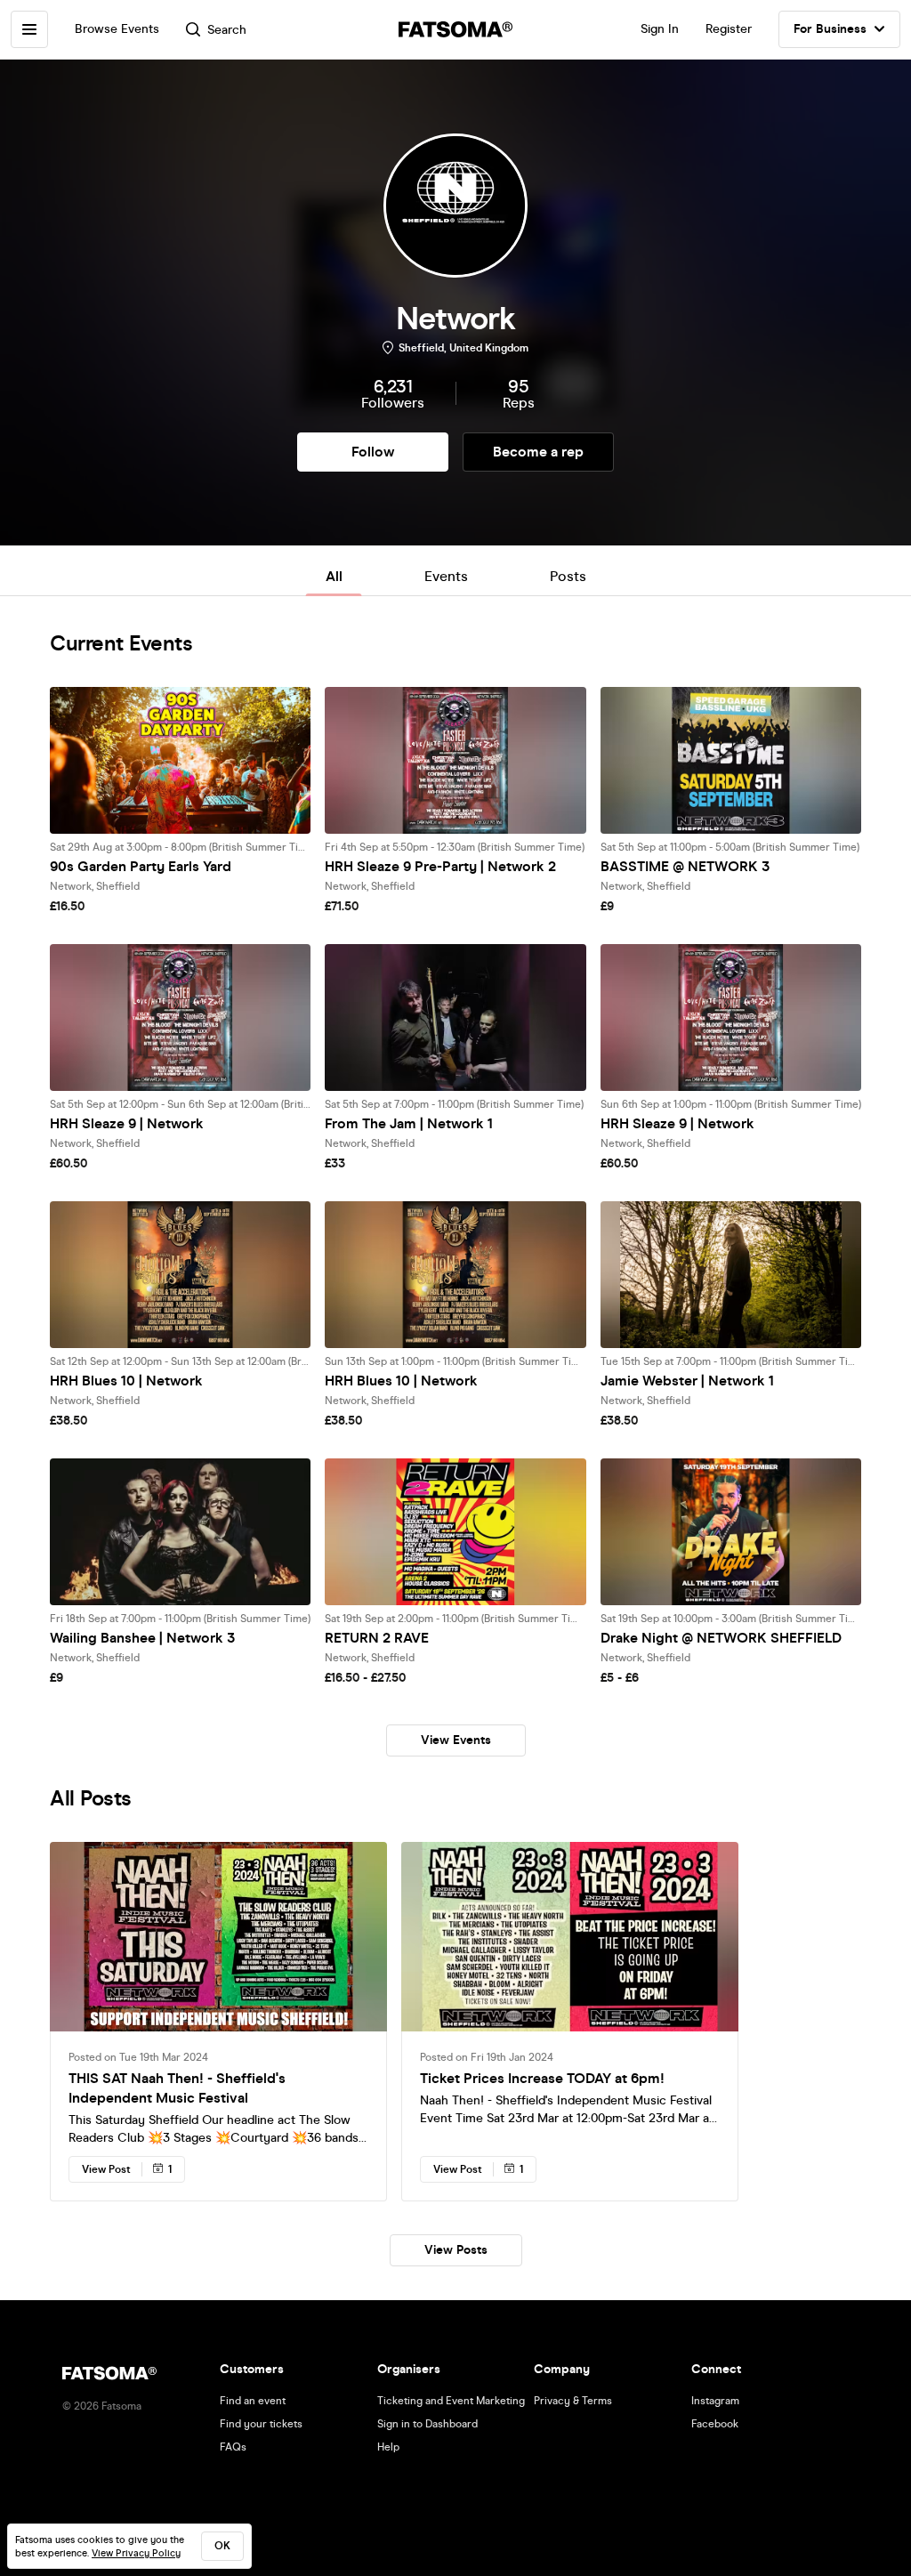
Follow (373, 452)
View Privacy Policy (136, 2553)
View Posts (456, 2250)
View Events (456, 1740)
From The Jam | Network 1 (409, 1123)
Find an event (253, 2401)
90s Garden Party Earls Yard (141, 866)
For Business (830, 29)
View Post (106, 2169)
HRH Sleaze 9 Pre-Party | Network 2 (440, 866)
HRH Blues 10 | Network (126, 1381)
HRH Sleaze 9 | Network (127, 1123)
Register (729, 29)
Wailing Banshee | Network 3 (142, 1638)
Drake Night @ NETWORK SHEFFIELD (721, 1638)
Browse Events (117, 29)
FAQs (233, 2447)
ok (222, 2546)
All (334, 576)
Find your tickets (261, 2424)
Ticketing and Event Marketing (451, 2401)
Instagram (715, 2401)
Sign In (660, 29)
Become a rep (538, 452)
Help (388, 2447)
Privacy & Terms (573, 2401)
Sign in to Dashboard (427, 2424)
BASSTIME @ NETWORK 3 (685, 866)
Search (227, 30)
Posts (568, 576)
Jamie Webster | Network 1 (687, 1381)
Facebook (715, 2424)
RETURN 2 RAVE (377, 1638)
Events (446, 576)
